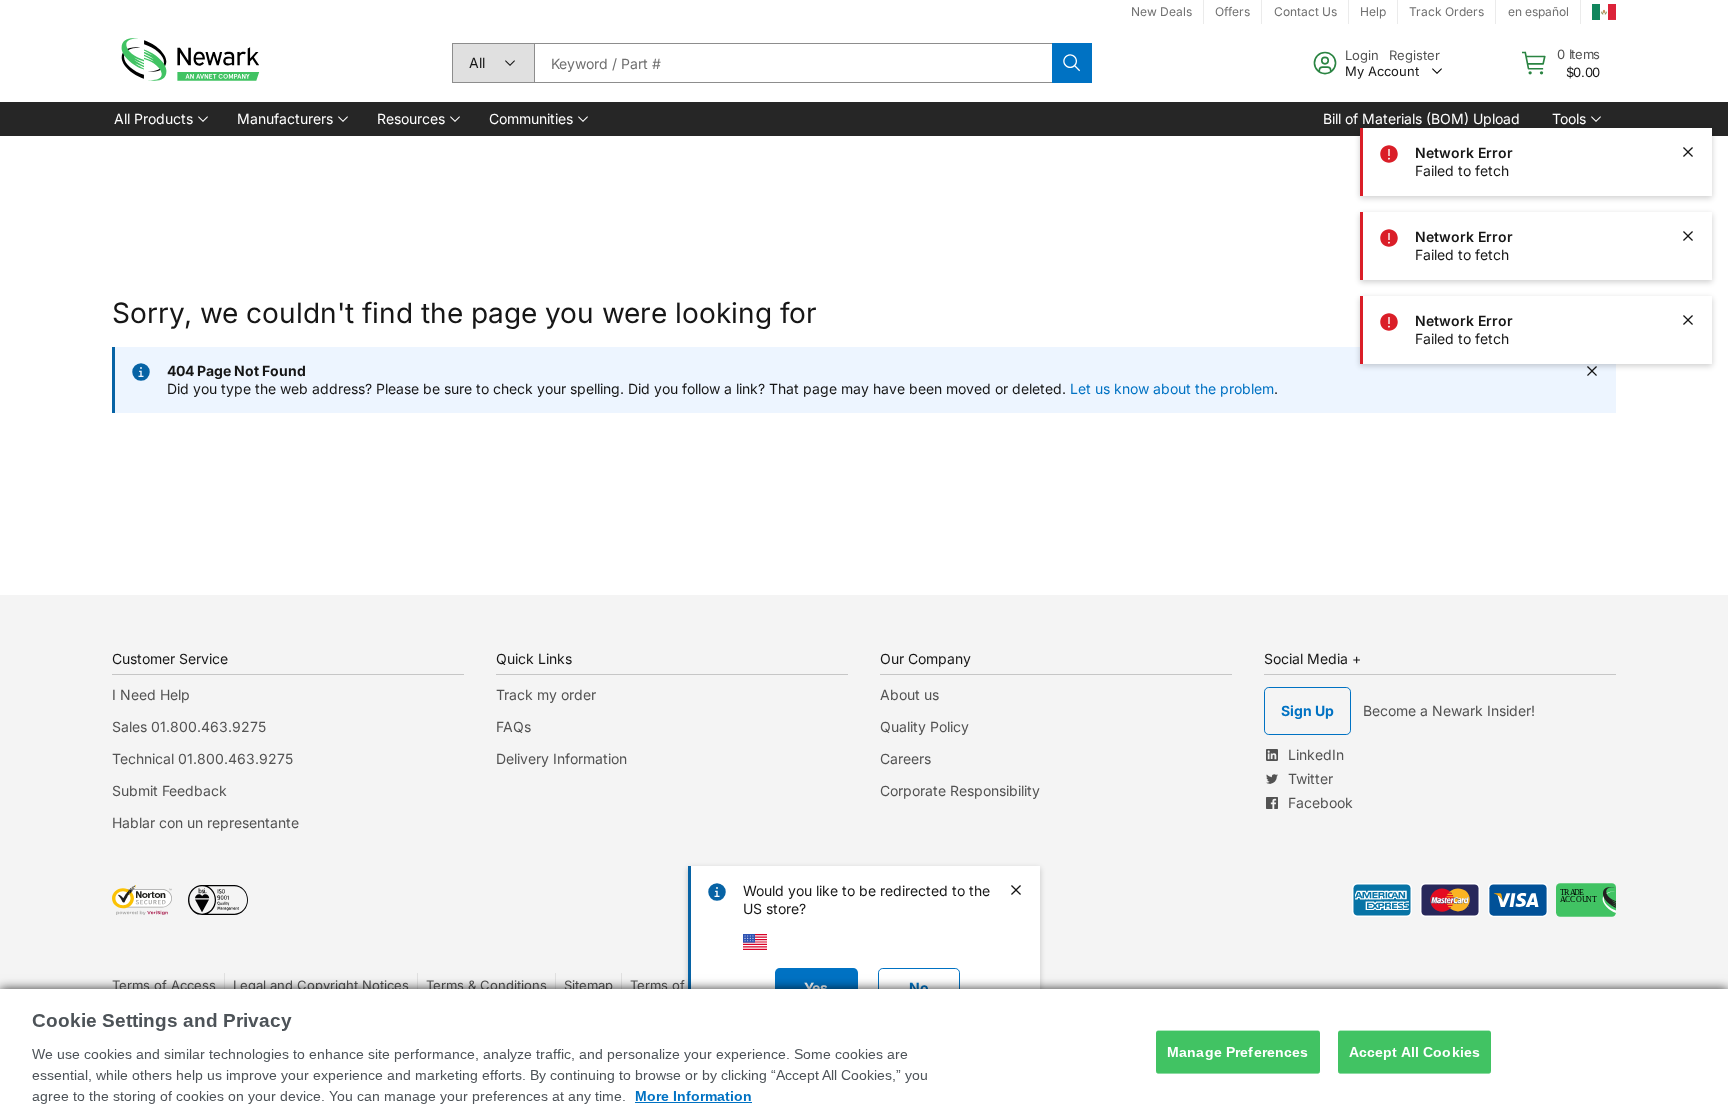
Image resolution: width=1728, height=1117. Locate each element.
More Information (693, 1096)
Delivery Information (561, 758)
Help (1373, 11)
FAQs (513, 726)
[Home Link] (188, 63)
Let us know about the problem (1172, 388)
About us (909, 694)
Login (1362, 55)
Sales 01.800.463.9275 (189, 726)
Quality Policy (924, 726)
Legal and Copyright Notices (321, 985)
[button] (159, 119)
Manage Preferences (1238, 1052)
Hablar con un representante (205, 822)
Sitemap (588, 985)
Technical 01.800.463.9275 (202, 758)
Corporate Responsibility (960, 790)
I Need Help (151, 694)
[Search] (1072, 63)
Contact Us (1305, 11)
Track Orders (1446, 11)
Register (1414, 55)
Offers (1232, 11)
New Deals (1161, 11)
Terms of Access (164, 985)
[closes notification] (1688, 152)
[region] (864, 1053)
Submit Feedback (169, 790)
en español (1538, 11)
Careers (905, 758)
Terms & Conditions (486, 985)
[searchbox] (793, 63)
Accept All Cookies (1415, 1052)
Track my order (546, 694)
